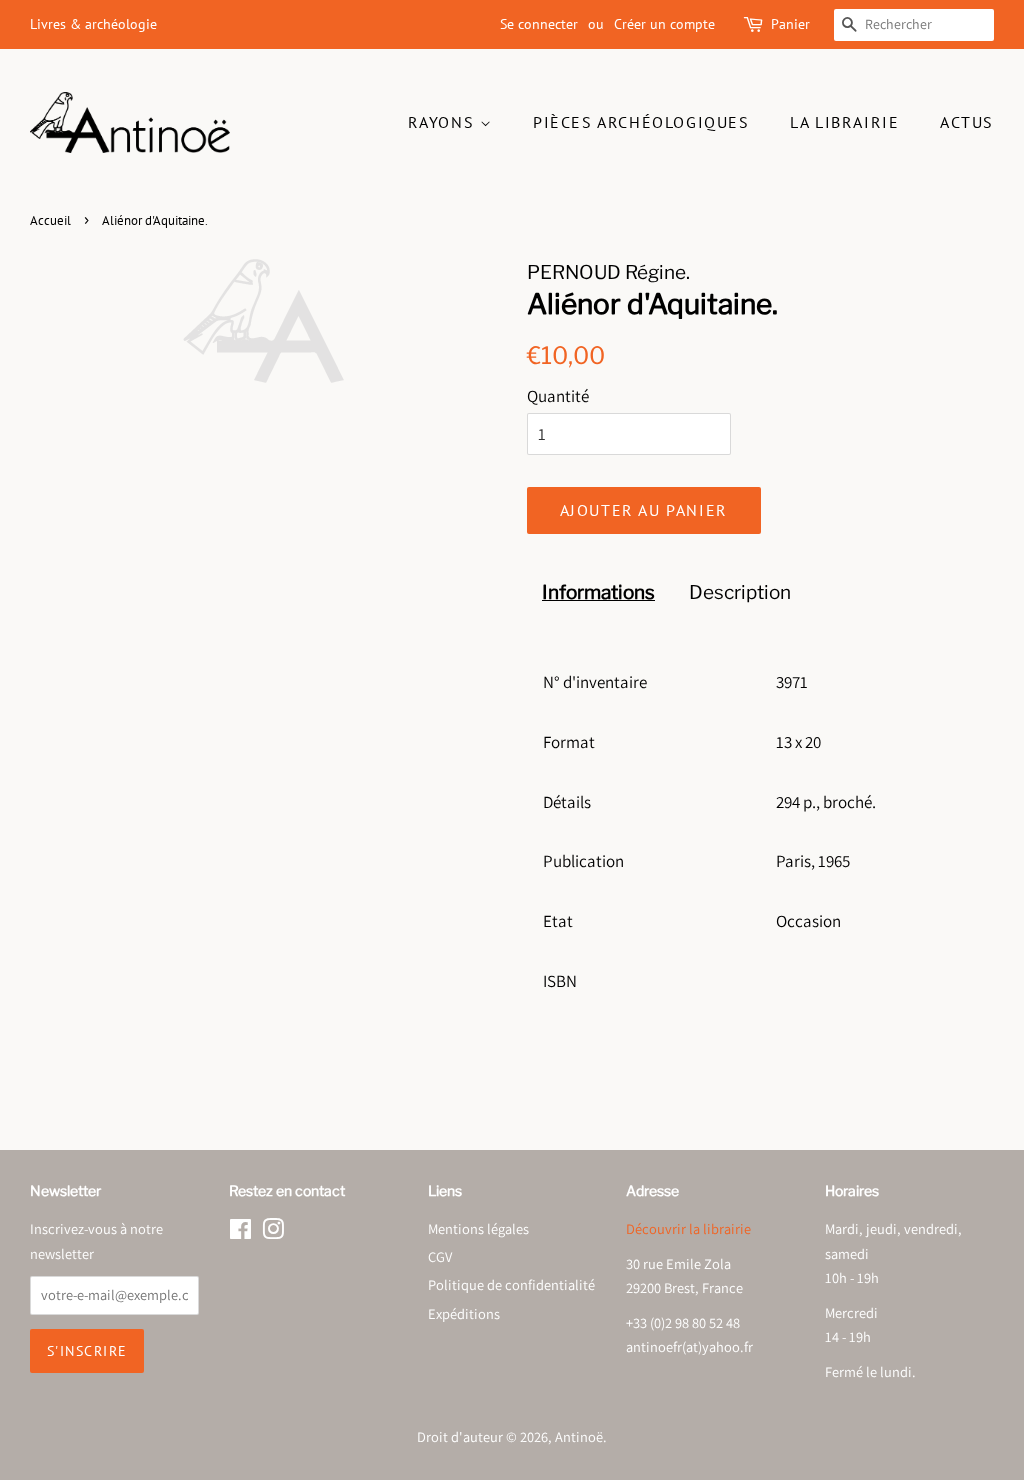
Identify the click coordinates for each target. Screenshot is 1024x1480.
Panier (790, 24)
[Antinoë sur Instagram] (273, 1232)
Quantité (558, 396)
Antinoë (579, 1436)
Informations (598, 592)
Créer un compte (664, 24)
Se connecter (539, 24)
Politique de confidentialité (511, 1284)
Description (740, 592)
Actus (967, 122)
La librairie (844, 122)
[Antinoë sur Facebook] (240, 1232)
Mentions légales (478, 1228)
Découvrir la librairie (688, 1228)
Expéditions (464, 1313)
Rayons (444, 122)
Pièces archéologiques (641, 122)
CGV (440, 1256)
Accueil (50, 220)
